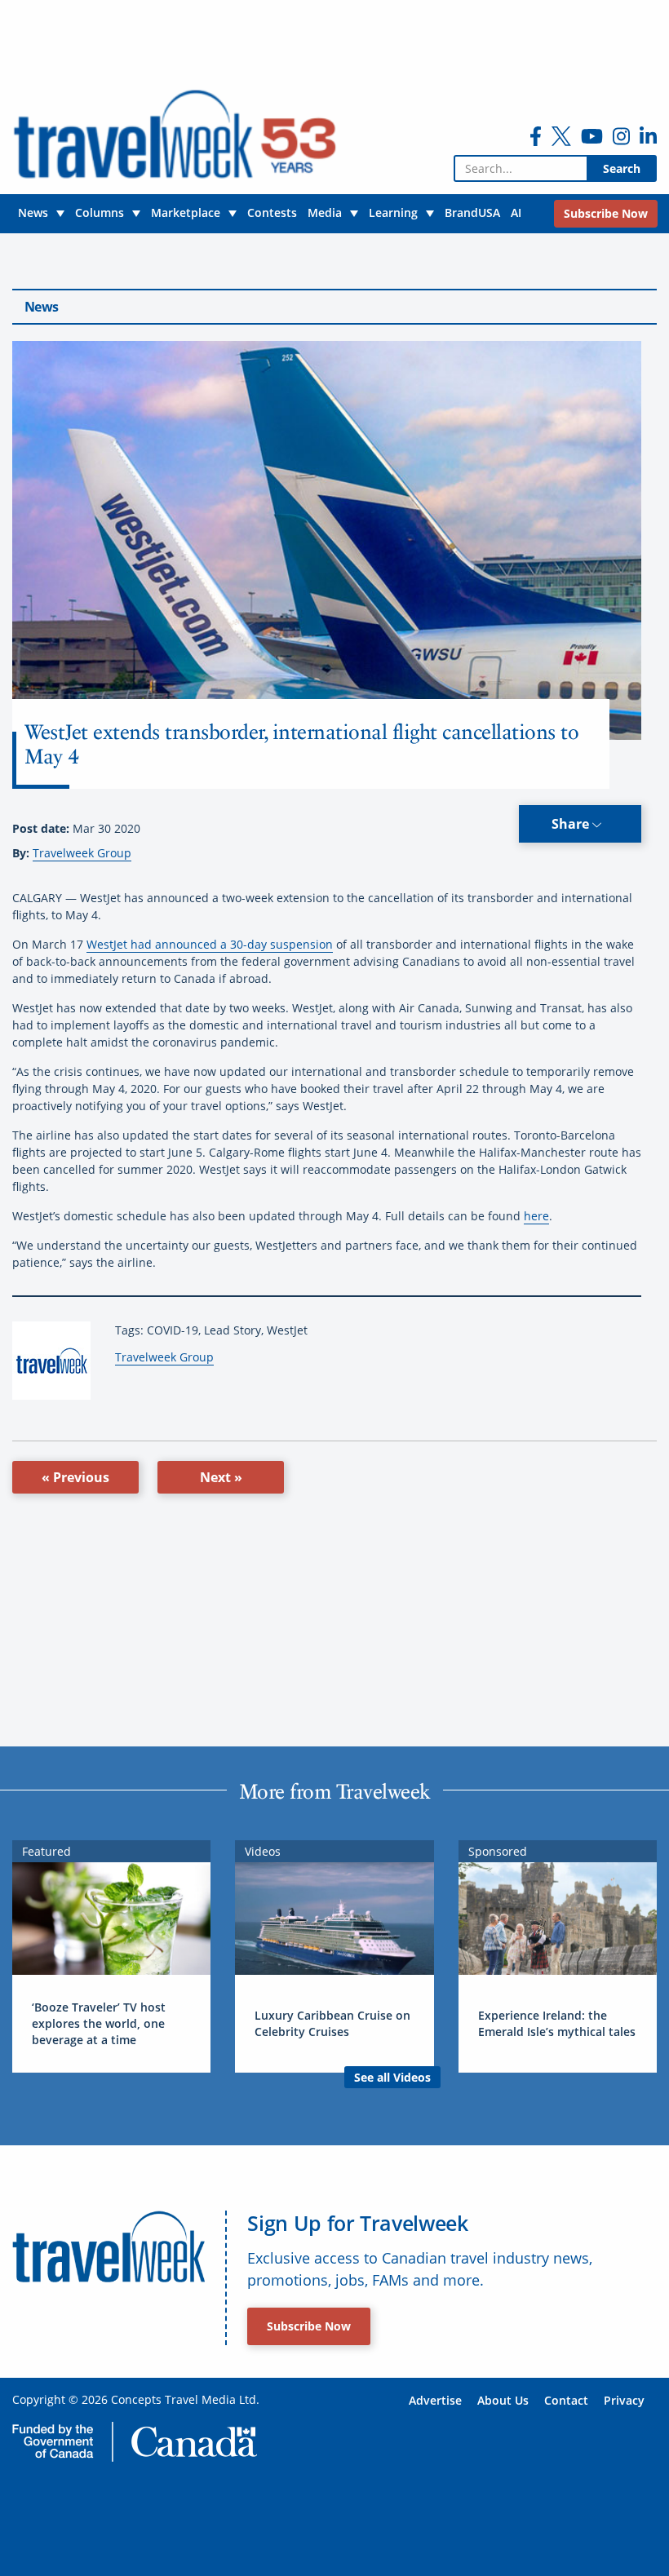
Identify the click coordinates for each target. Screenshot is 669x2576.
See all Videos (392, 2077)
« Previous (75, 1477)
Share (572, 824)
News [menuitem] (33, 212)
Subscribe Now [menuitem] (606, 213)
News (41, 307)
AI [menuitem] (516, 212)
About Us (503, 2400)
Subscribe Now (309, 2326)
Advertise (435, 2400)
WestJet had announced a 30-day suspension (210, 944)
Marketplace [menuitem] (186, 212)
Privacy (624, 2400)
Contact (566, 2400)
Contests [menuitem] (272, 212)
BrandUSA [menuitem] (472, 212)
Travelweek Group (82, 853)
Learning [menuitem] (393, 212)
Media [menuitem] (325, 212)
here (536, 1216)
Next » (221, 1477)
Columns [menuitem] (100, 212)
